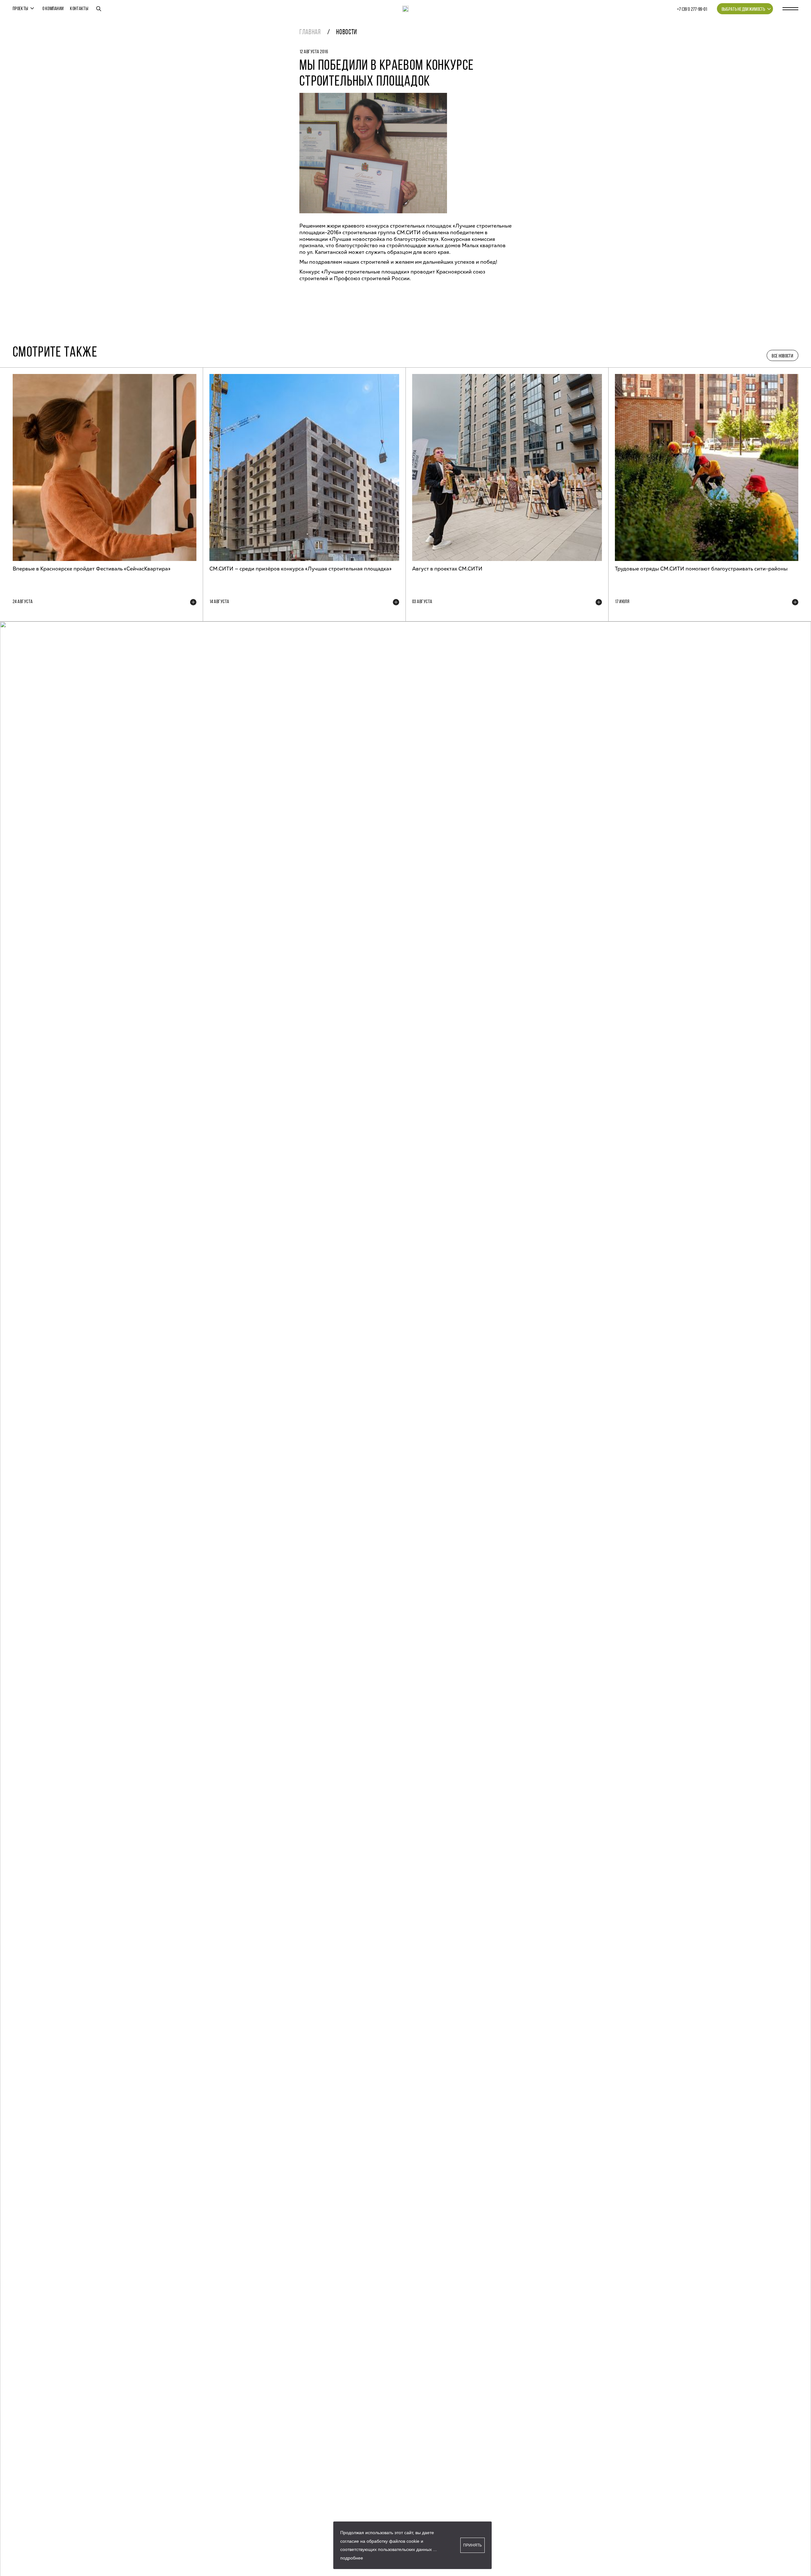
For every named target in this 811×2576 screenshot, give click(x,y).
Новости (347, 32)
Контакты (79, 9)
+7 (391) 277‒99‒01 (692, 10)
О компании (53, 9)
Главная (310, 32)
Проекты (20, 9)
